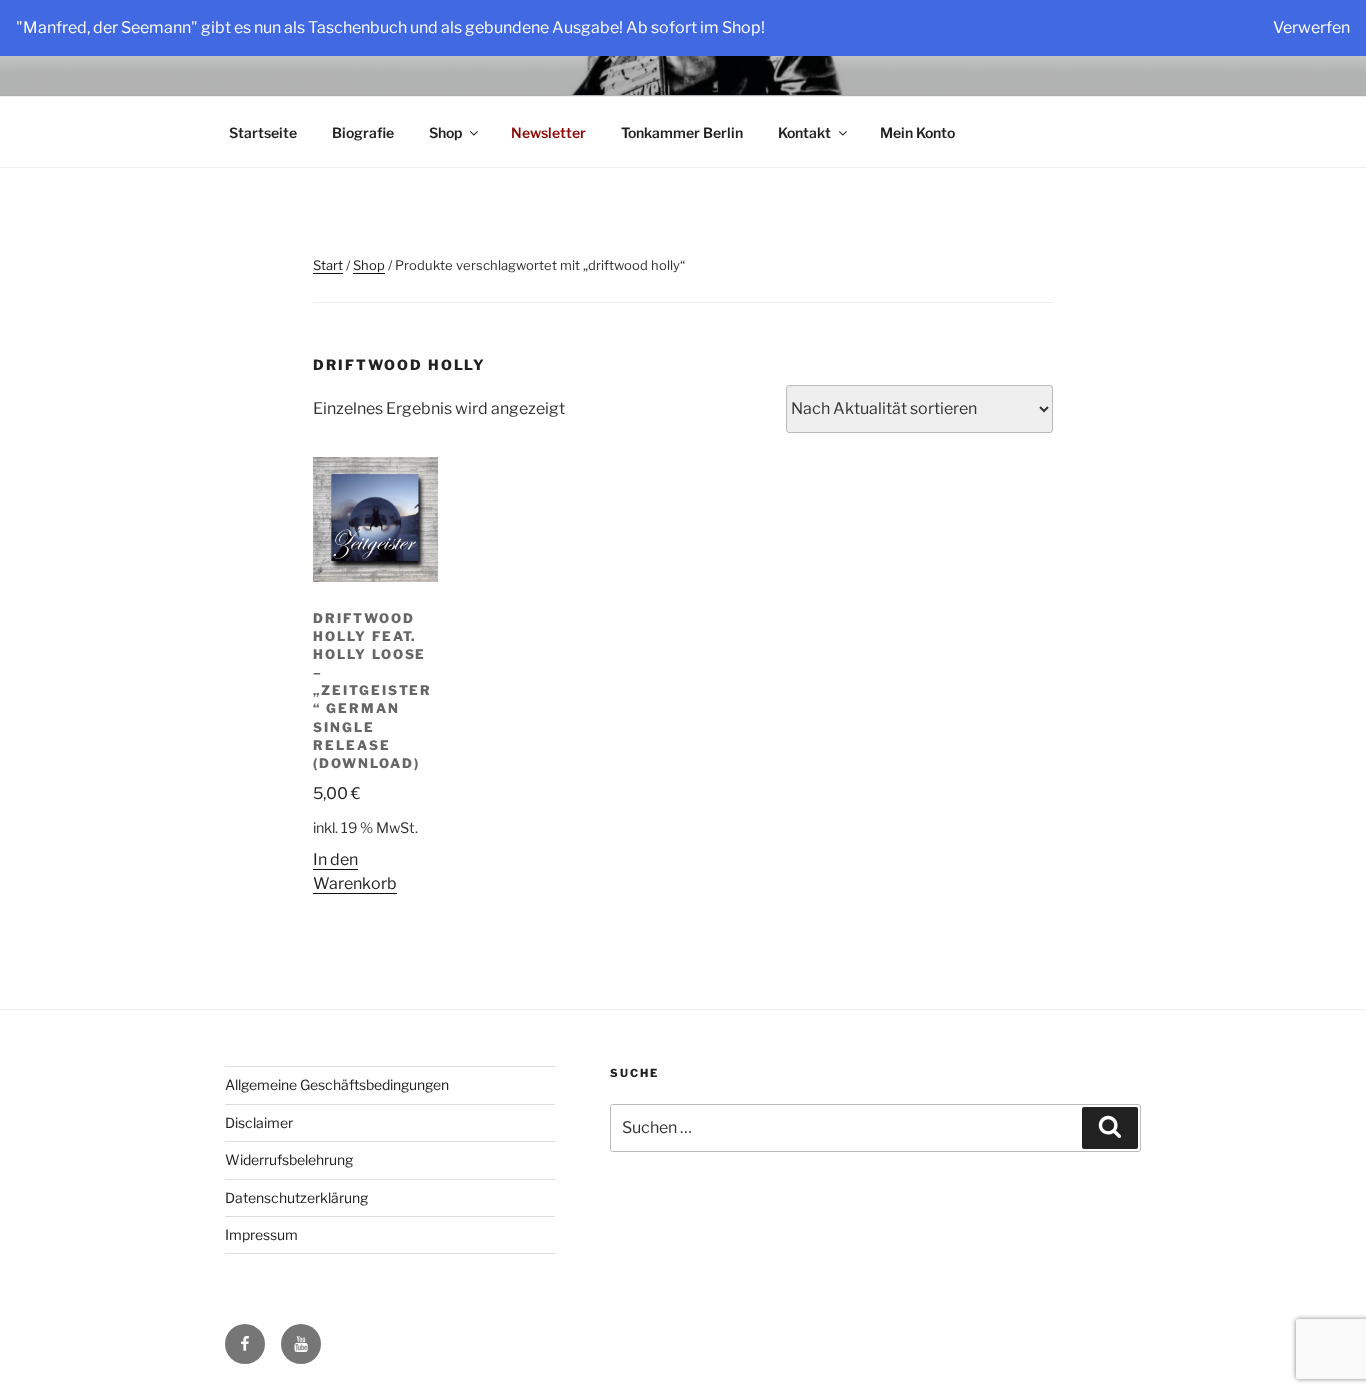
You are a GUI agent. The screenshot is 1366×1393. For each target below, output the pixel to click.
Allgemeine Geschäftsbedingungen (337, 1084)
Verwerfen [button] (1311, 27)
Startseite (263, 132)
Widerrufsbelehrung (289, 1159)
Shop (445, 132)
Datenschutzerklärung (296, 1197)
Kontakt (804, 132)
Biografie (363, 132)
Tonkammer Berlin (682, 132)
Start (328, 265)
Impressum (261, 1234)
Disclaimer (259, 1122)
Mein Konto (917, 132)
